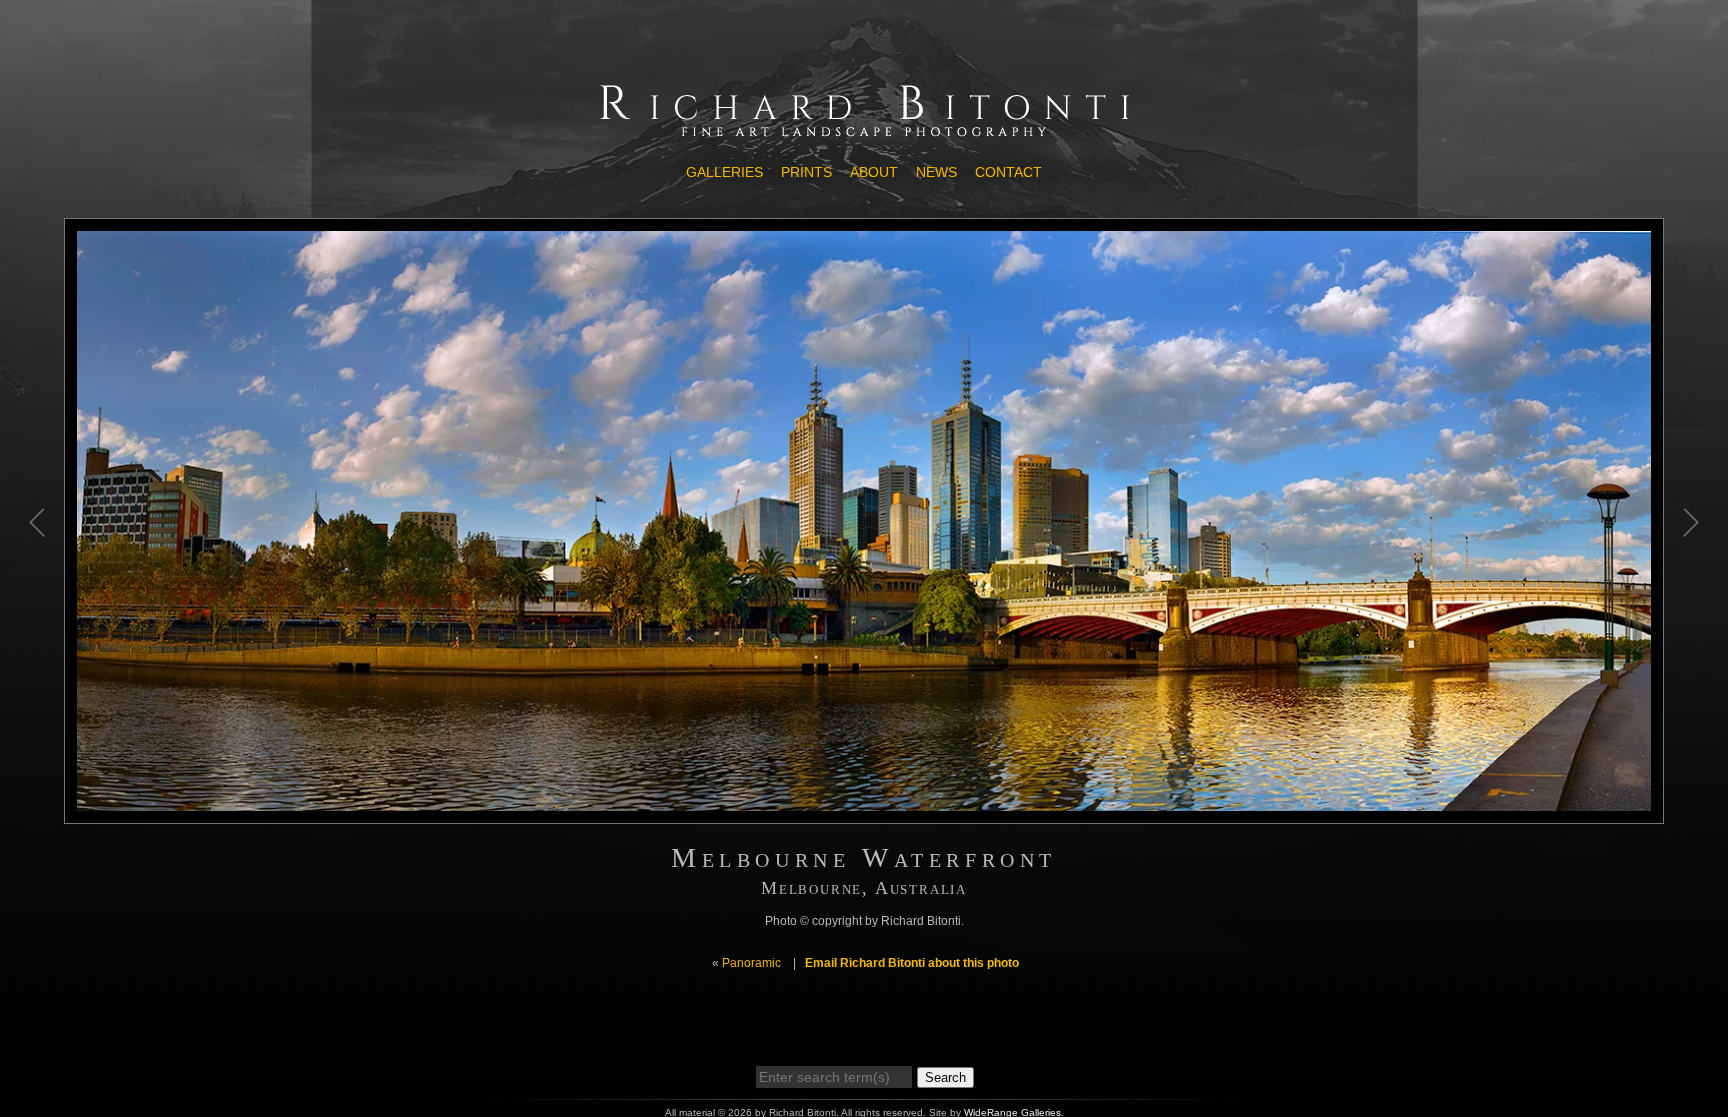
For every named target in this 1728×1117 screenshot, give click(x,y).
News (936, 172)
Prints (806, 172)
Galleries (724, 172)
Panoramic (751, 963)
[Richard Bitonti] (864, 137)
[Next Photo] (1689, 637)
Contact (1008, 172)
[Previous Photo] (39, 637)
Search (945, 1077)
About (874, 172)
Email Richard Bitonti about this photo (912, 963)
